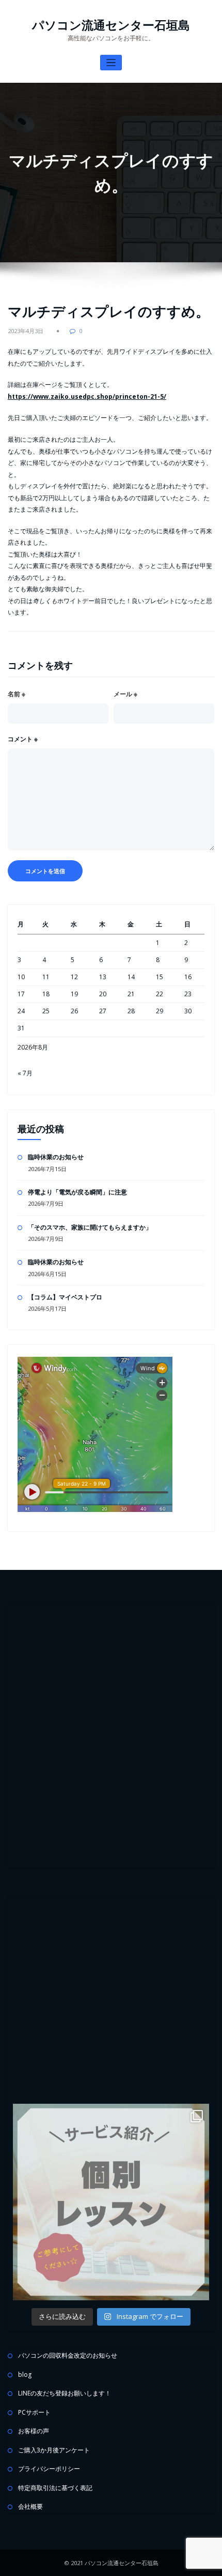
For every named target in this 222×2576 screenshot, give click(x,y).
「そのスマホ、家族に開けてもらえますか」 (90, 1227)
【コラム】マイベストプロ (65, 1297)
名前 (17, 694)
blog (25, 2375)
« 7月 (25, 1073)
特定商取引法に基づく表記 (55, 2488)
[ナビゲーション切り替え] (111, 63)
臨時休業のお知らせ (56, 1157)
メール (125, 694)
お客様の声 (34, 2431)
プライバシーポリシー (49, 2469)
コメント (23, 739)
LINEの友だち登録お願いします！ (65, 2393)
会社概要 (30, 2506)
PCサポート (34, 2412)
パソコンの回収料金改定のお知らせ (68, 2355)
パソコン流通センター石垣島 (111, 25)
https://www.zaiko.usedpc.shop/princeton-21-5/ (87, 396)
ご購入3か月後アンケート (54, 2450)
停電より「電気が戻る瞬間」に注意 (77, 1192)
